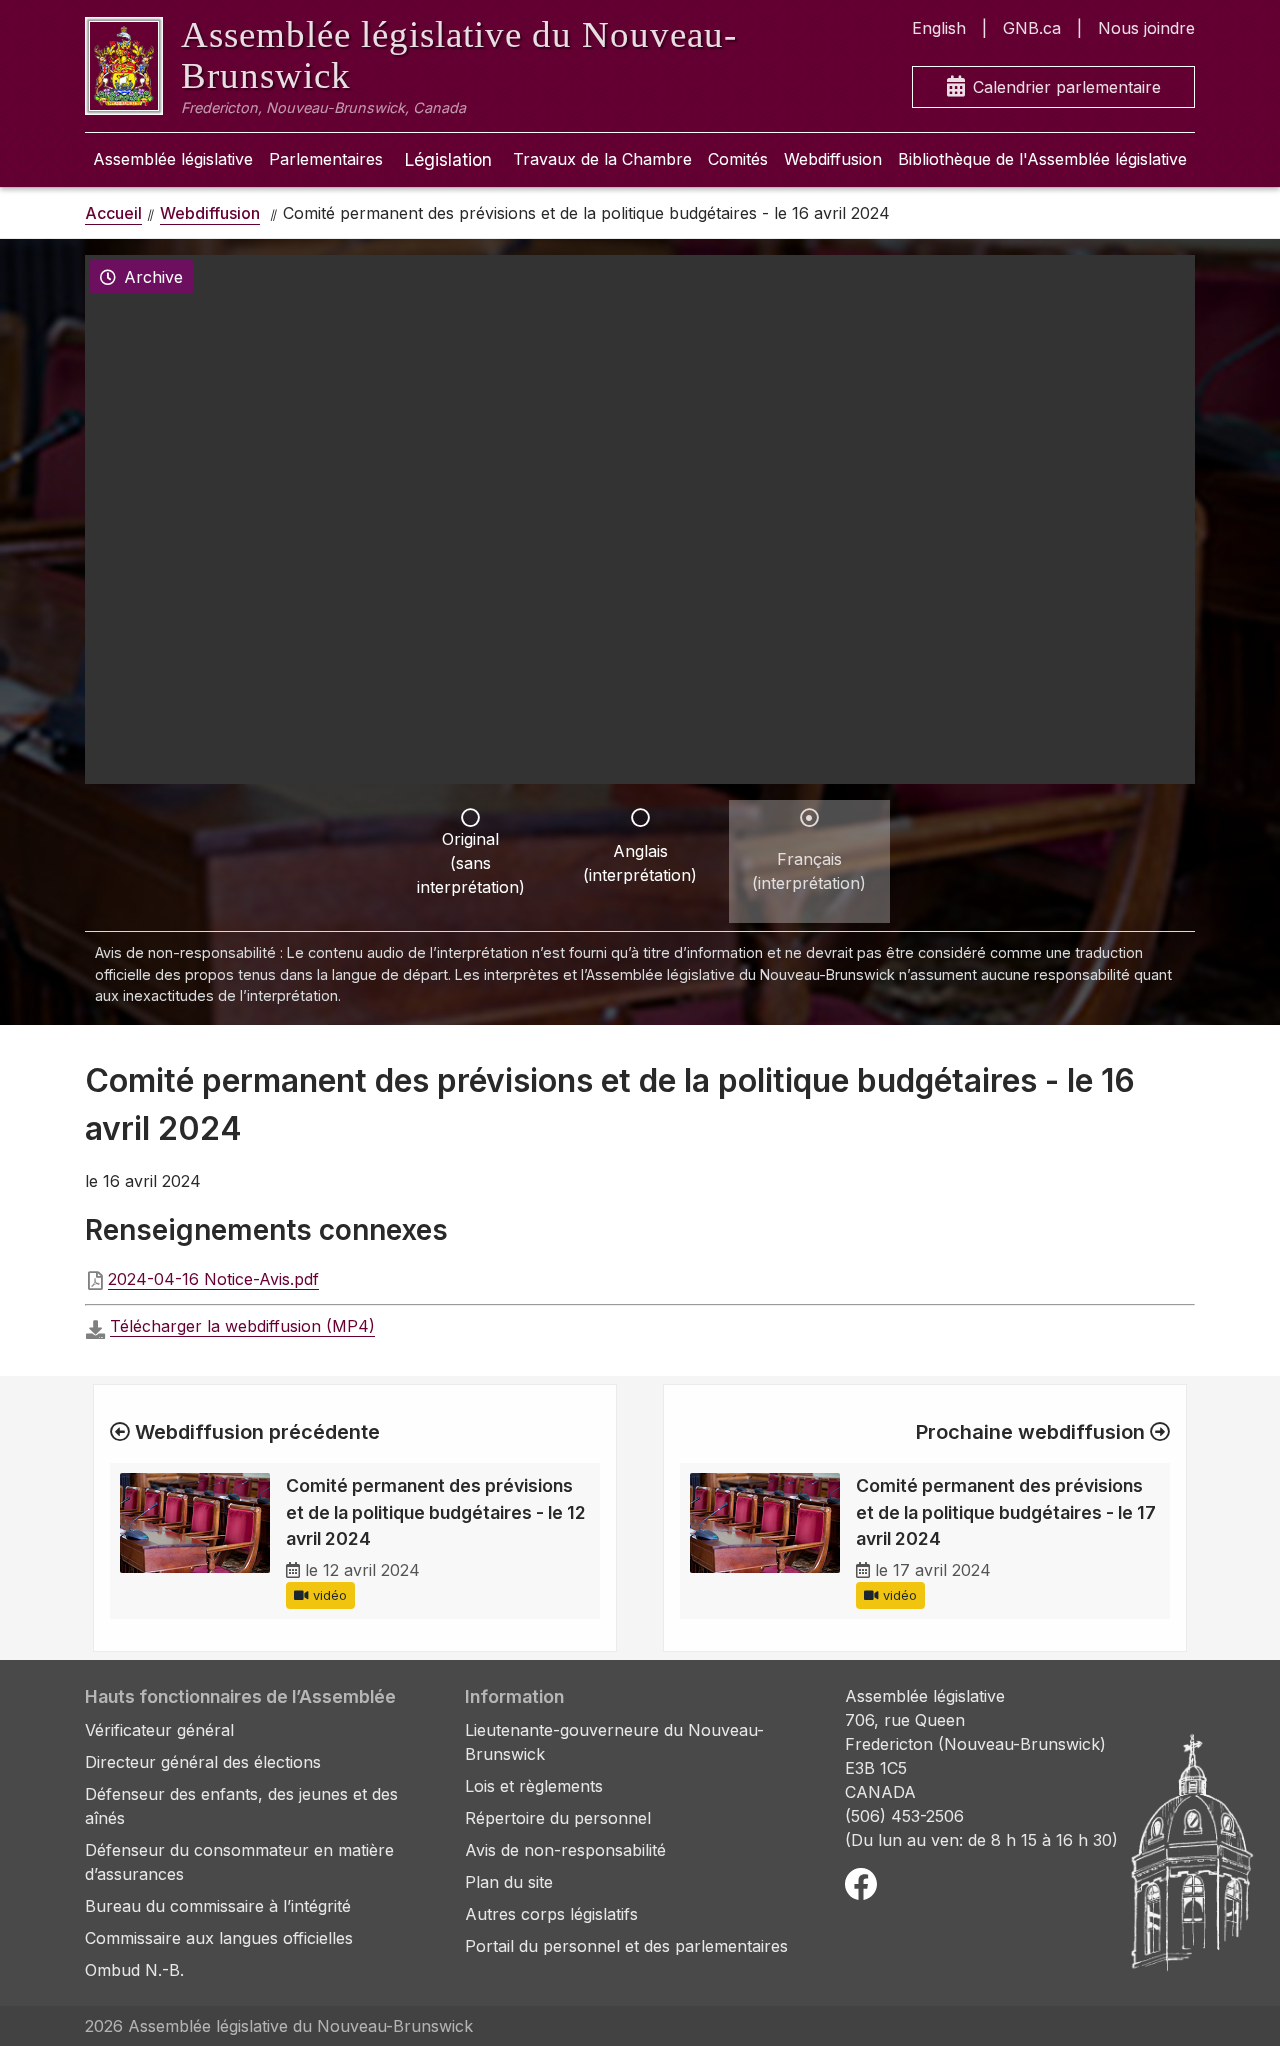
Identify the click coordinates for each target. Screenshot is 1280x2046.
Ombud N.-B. (134, 1970)
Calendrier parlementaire (1067, 87)
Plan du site (509, 1882)
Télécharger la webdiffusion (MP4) (242, 1326)
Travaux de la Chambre (602, 159)
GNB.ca (1032, 28)
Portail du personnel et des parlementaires (626, 1946)
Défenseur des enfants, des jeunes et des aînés (241, 1806)
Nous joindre (1146, 28)
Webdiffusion (833, 159)
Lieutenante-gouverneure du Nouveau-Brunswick (614, 1742)
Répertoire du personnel (558, 1818)
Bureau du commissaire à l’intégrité (218, 1906)
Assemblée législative (173, 159)
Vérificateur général (159, 1730)
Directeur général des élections (203, 1762)
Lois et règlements (534, 1786)
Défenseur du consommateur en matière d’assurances (239, 1862)
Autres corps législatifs (551, 1914)
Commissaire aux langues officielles (219, 1938)
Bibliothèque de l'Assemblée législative (1042, 159)
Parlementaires (326, 159)
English (939, 28)
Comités (738, 159)
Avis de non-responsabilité (565, 1850)
